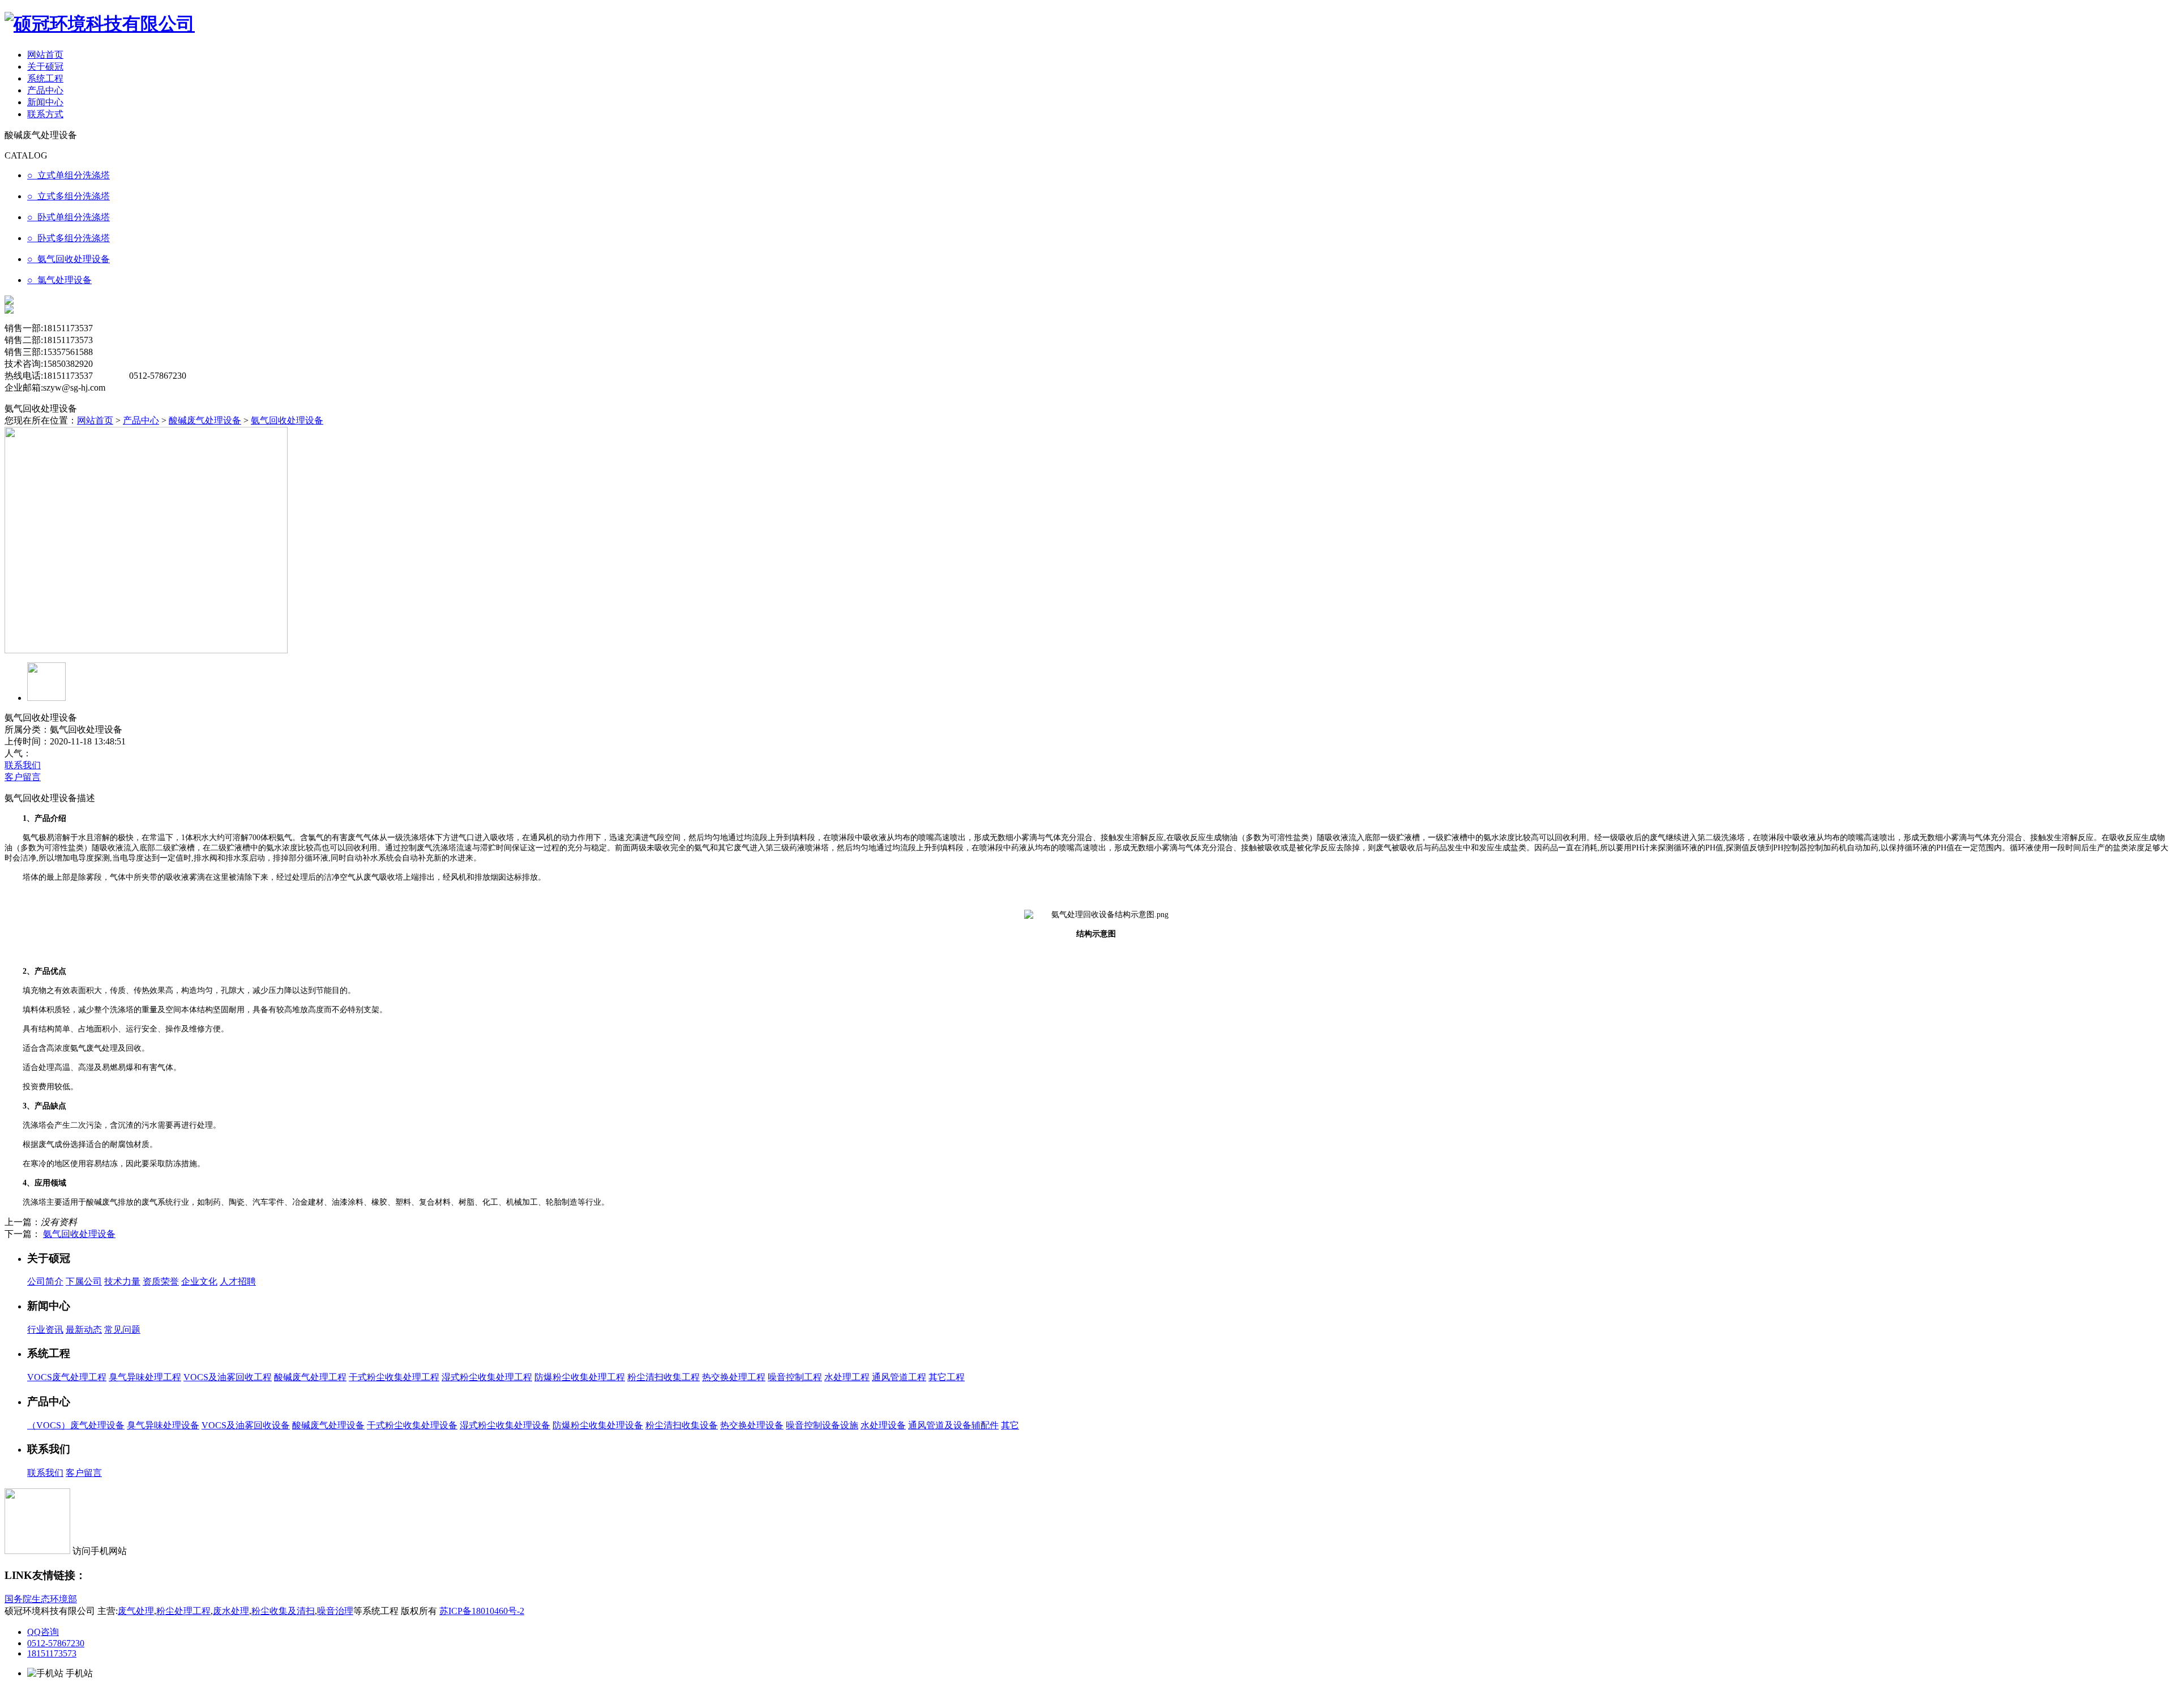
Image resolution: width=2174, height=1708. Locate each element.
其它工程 (947, 1377)
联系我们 (23, 765)
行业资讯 (45, 1330)
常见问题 (122, 1330)
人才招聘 (238, 1281)
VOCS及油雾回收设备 (246, 1425)
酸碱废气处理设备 (205, 420)
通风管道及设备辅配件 (953, 1425)
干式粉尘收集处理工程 (394, 1377)
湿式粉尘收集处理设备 (505, 1425)
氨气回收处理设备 (287, 420)
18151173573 (52, 1653)
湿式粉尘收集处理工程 (487, 1377)
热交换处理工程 (734, 1377)
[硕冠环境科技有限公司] (100, 24)
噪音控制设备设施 (822, 1425)
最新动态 (84, 1330)
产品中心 (45, 90)
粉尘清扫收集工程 (664, 1377)
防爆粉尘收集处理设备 (598, 1425)
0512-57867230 (56, 1643)
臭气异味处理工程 (145, 1377)
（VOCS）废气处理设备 (76, 1425)
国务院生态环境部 (41, 1599)
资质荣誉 (161, 1281)
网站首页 (45, 55)
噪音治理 (335, 1611)
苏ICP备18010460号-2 (482, 1611)
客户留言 (23, 777)
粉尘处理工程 (183, 1611)
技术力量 (122, 1281)
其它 (1010, 1425)
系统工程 (45, 78)
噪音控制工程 (795, 1377)
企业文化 (199, 1281)
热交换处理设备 (752, 1425)
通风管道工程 (899, 1377)
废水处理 (231, 1611)
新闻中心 (45, 102)
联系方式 (45, 114)
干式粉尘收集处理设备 (412, 1425)
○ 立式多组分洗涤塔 (69, 196)
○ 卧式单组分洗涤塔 (69, 217)
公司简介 (45, 1281)
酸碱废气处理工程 (310, 1377)
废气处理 (136, 1611)
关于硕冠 (45, 67)
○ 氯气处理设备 (59, 280)
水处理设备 (883, 1425)
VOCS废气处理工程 (67, 1377)
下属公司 (84, 1281)
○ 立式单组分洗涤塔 (69, 175)
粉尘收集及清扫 (283, 1611)
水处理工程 (847, 1377)
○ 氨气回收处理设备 (69, 259)
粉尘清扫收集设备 (682, 1425)
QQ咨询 (43, 1632)
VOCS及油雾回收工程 (228, 1377)
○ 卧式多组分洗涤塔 (69, 238)
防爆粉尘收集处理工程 (580, 1377)
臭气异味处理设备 (163, 1425)
